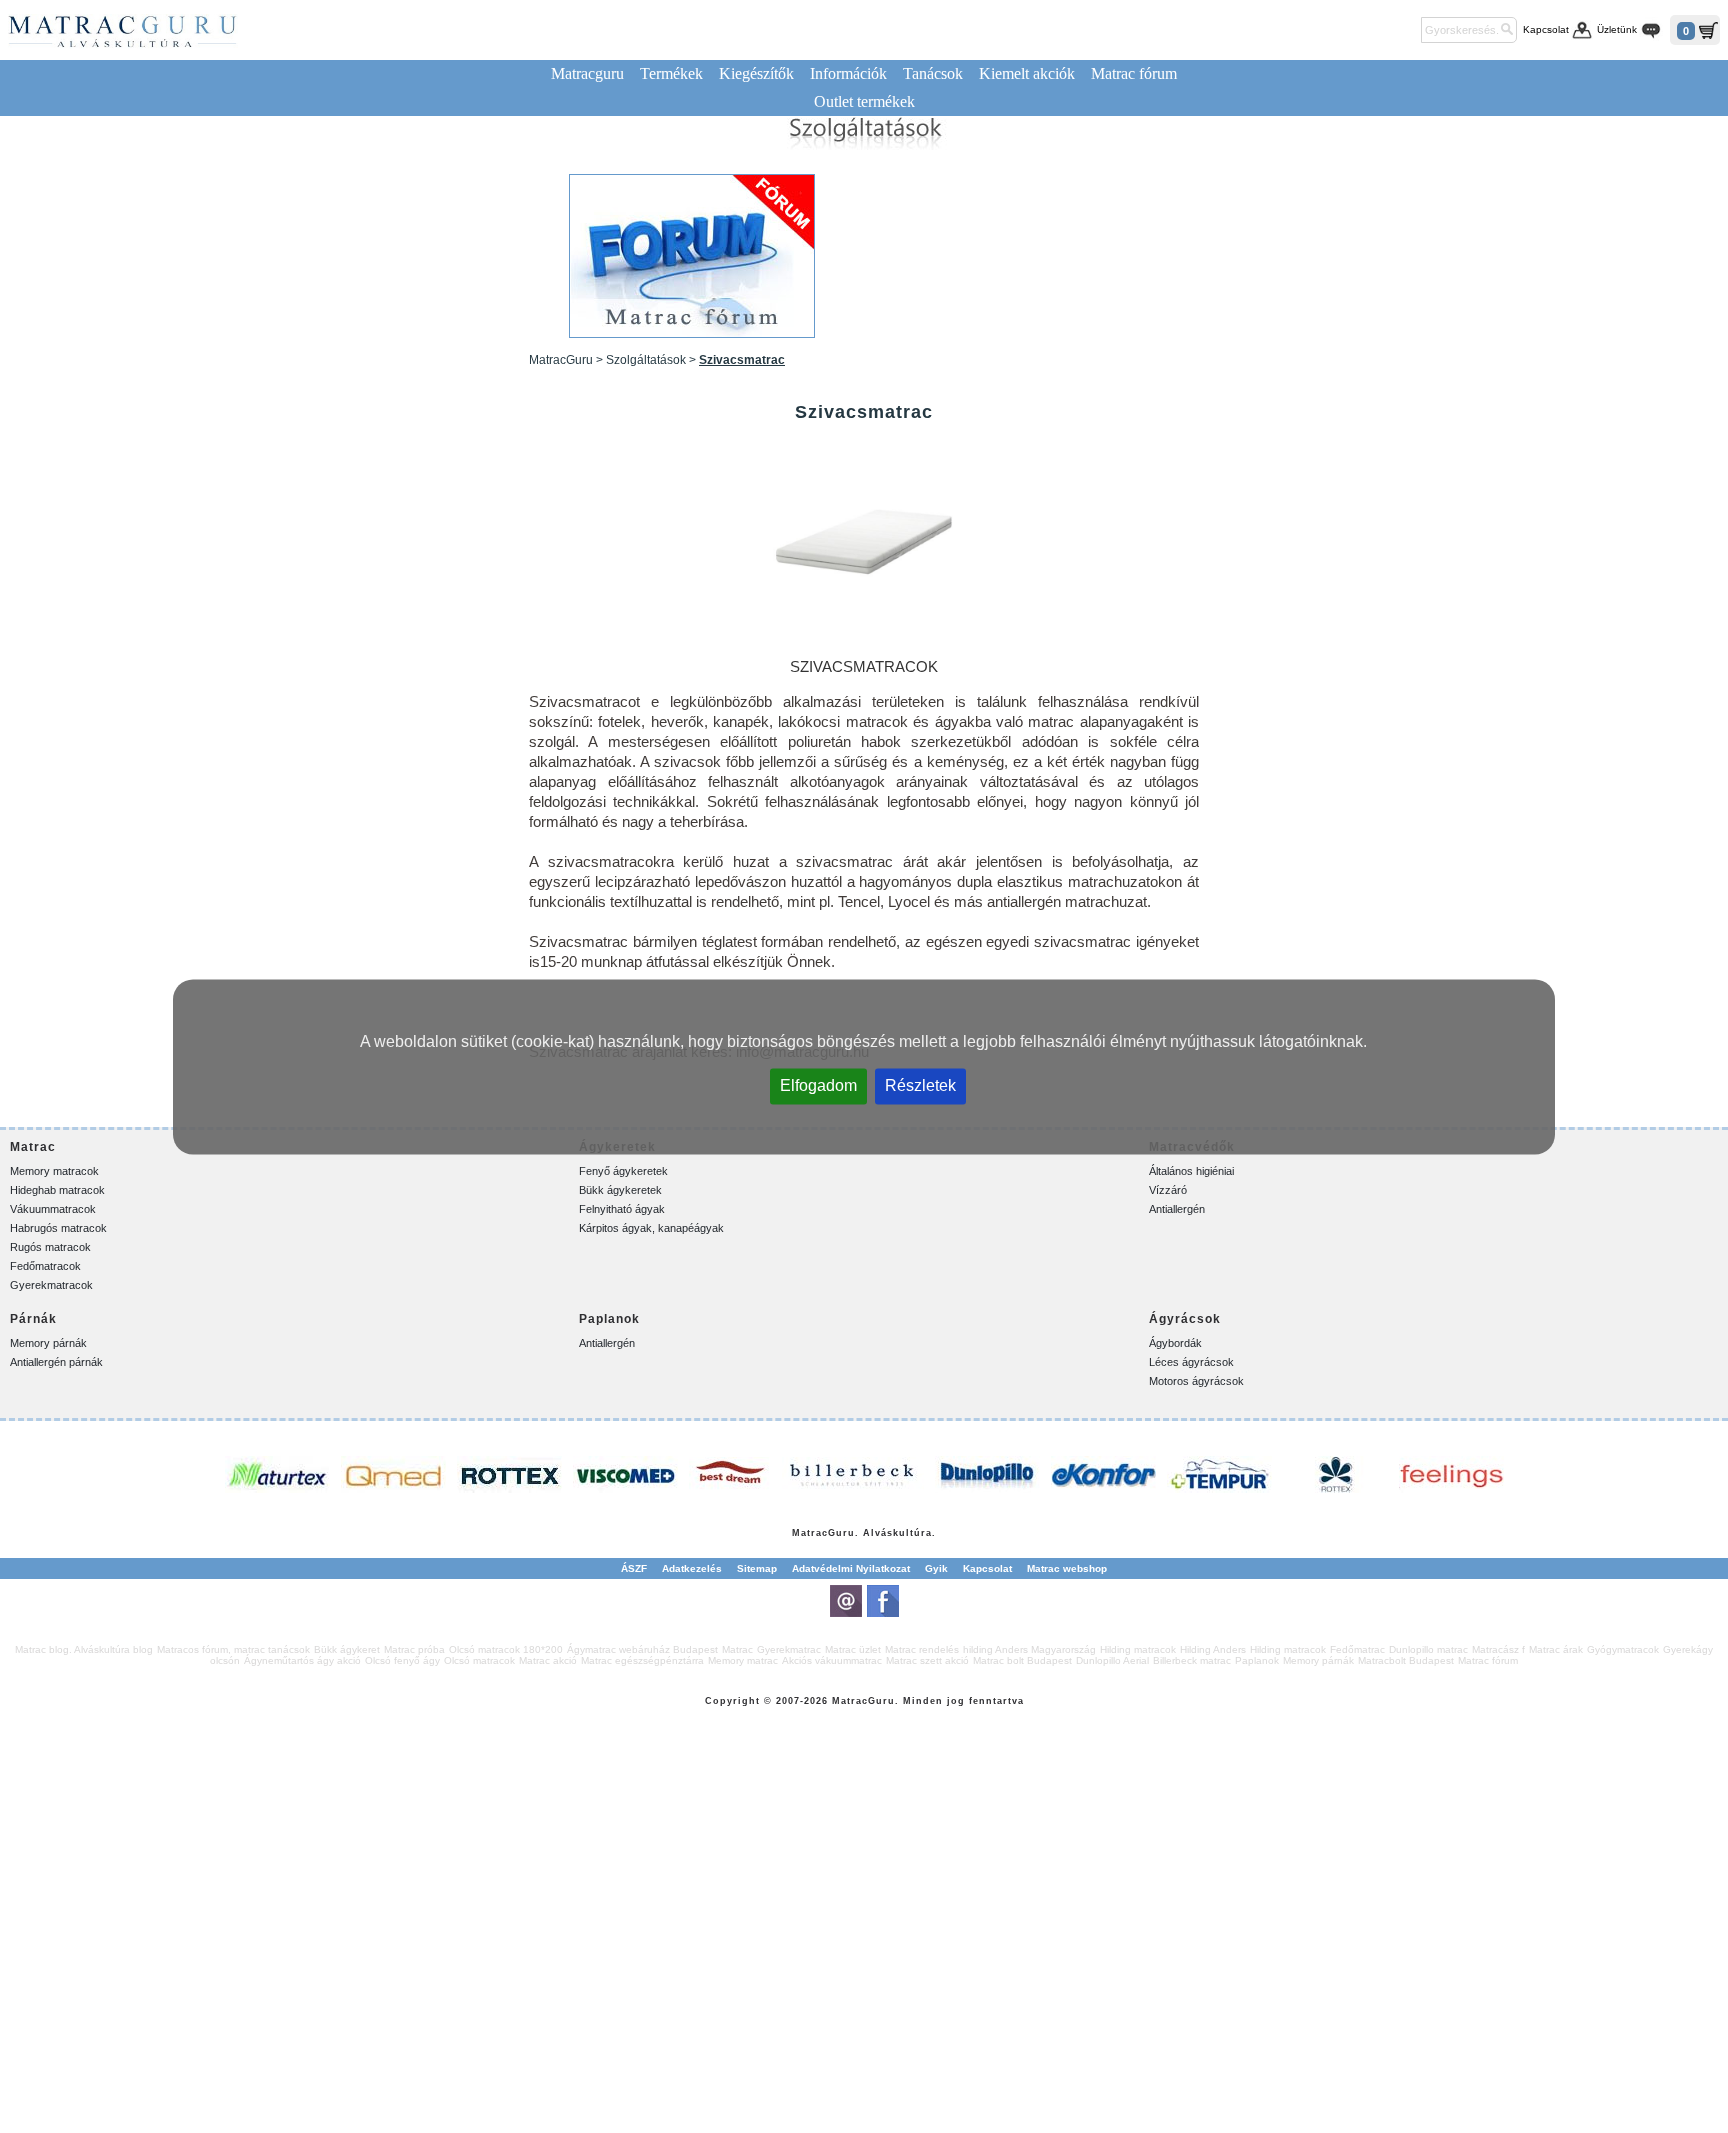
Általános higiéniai (1191, 1171)
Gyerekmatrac (789, 1649)
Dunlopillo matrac (1428, 1649)
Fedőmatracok (45, 1266)
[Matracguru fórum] (692, 256)
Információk (848, 73)
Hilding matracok (1138, 1649)
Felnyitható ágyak (622, 1209)
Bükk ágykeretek (620, 1190)
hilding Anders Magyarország (1029, 1649)
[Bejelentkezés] (1402, 30)
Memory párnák (48, 1343)
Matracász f (1498, 1649)
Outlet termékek (864, 101)
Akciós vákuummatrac (832, 1660)
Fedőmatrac (1357, 1649)
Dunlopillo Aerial (1112, 1660)
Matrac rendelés (922, 1649)
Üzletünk (1617, 29)
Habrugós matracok (58, 1228)
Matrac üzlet (853, 1649)
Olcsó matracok (479, 1660)
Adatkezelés (692, 1568)
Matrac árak (1556, 1649)
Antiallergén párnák (56, 1362)
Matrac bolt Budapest (1022, 1660)
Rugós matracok (50, 1247)
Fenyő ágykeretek (623, 1171)
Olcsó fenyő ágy (402, 1660)
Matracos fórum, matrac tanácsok (233, 1649)
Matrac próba (414, 1649)
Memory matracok (54, 1171)
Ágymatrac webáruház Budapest (642, 1649)
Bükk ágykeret (347, 1649)
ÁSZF (634, 1568)
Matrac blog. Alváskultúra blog (84, 1649)
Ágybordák (1175, 1343)
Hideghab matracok (57, 1190)
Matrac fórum (1134, 73)
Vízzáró (1168, 1190)
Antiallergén (1177, 1209)
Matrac (810, 1533)
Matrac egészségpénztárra (642, 1660)
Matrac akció (548, 1660)
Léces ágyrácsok (1191, 1362)
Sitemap (757, 1568)
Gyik (936, 1568)
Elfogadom (818, 1084)
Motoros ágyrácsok (1196, 1381)
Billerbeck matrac (1192, 1660)
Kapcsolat (1546, 29)
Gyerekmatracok (51, 1285)
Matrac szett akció (927, 1660)
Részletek (920, 1084)
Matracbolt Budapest (1406, 1660)
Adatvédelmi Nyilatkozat (851, 1568)
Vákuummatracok (53, 1209)
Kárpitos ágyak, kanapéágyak (651, 1228)
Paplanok (1257, 1660)
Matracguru (587, 73)
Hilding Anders (1213, 1649)
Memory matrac (743, 1660)
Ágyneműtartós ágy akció (302, 1660)
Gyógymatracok (1623, 1649)
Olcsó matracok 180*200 (506, 1649)
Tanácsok (933, 73)
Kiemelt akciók (1027, 73)
